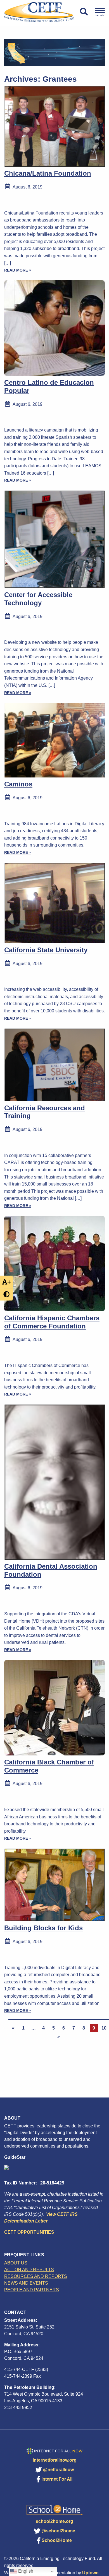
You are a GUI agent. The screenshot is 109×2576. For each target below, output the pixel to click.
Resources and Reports (36, 2276)
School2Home (57, 2540)
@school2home (58, 2531)
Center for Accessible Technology (38, 599)
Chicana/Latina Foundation (48, 173)
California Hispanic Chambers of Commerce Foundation (52, 1322)
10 (104, 2028)
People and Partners (32, 2290)
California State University (46, 950)
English (25, 2571)
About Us (16, 2263)
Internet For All (57, 2479)
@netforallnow (58, 2470)
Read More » (18, 270)
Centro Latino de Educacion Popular (49, 386)
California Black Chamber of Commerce (49, 1766)
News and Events (26, 2283)
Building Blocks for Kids (43, 1928)
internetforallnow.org (55, 2460)
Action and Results (29, 2270)
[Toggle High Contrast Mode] (6, 1294)
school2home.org (54, 2521)
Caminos (18, 784)
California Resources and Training (45, 1112)
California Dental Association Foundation (51, 1570)
